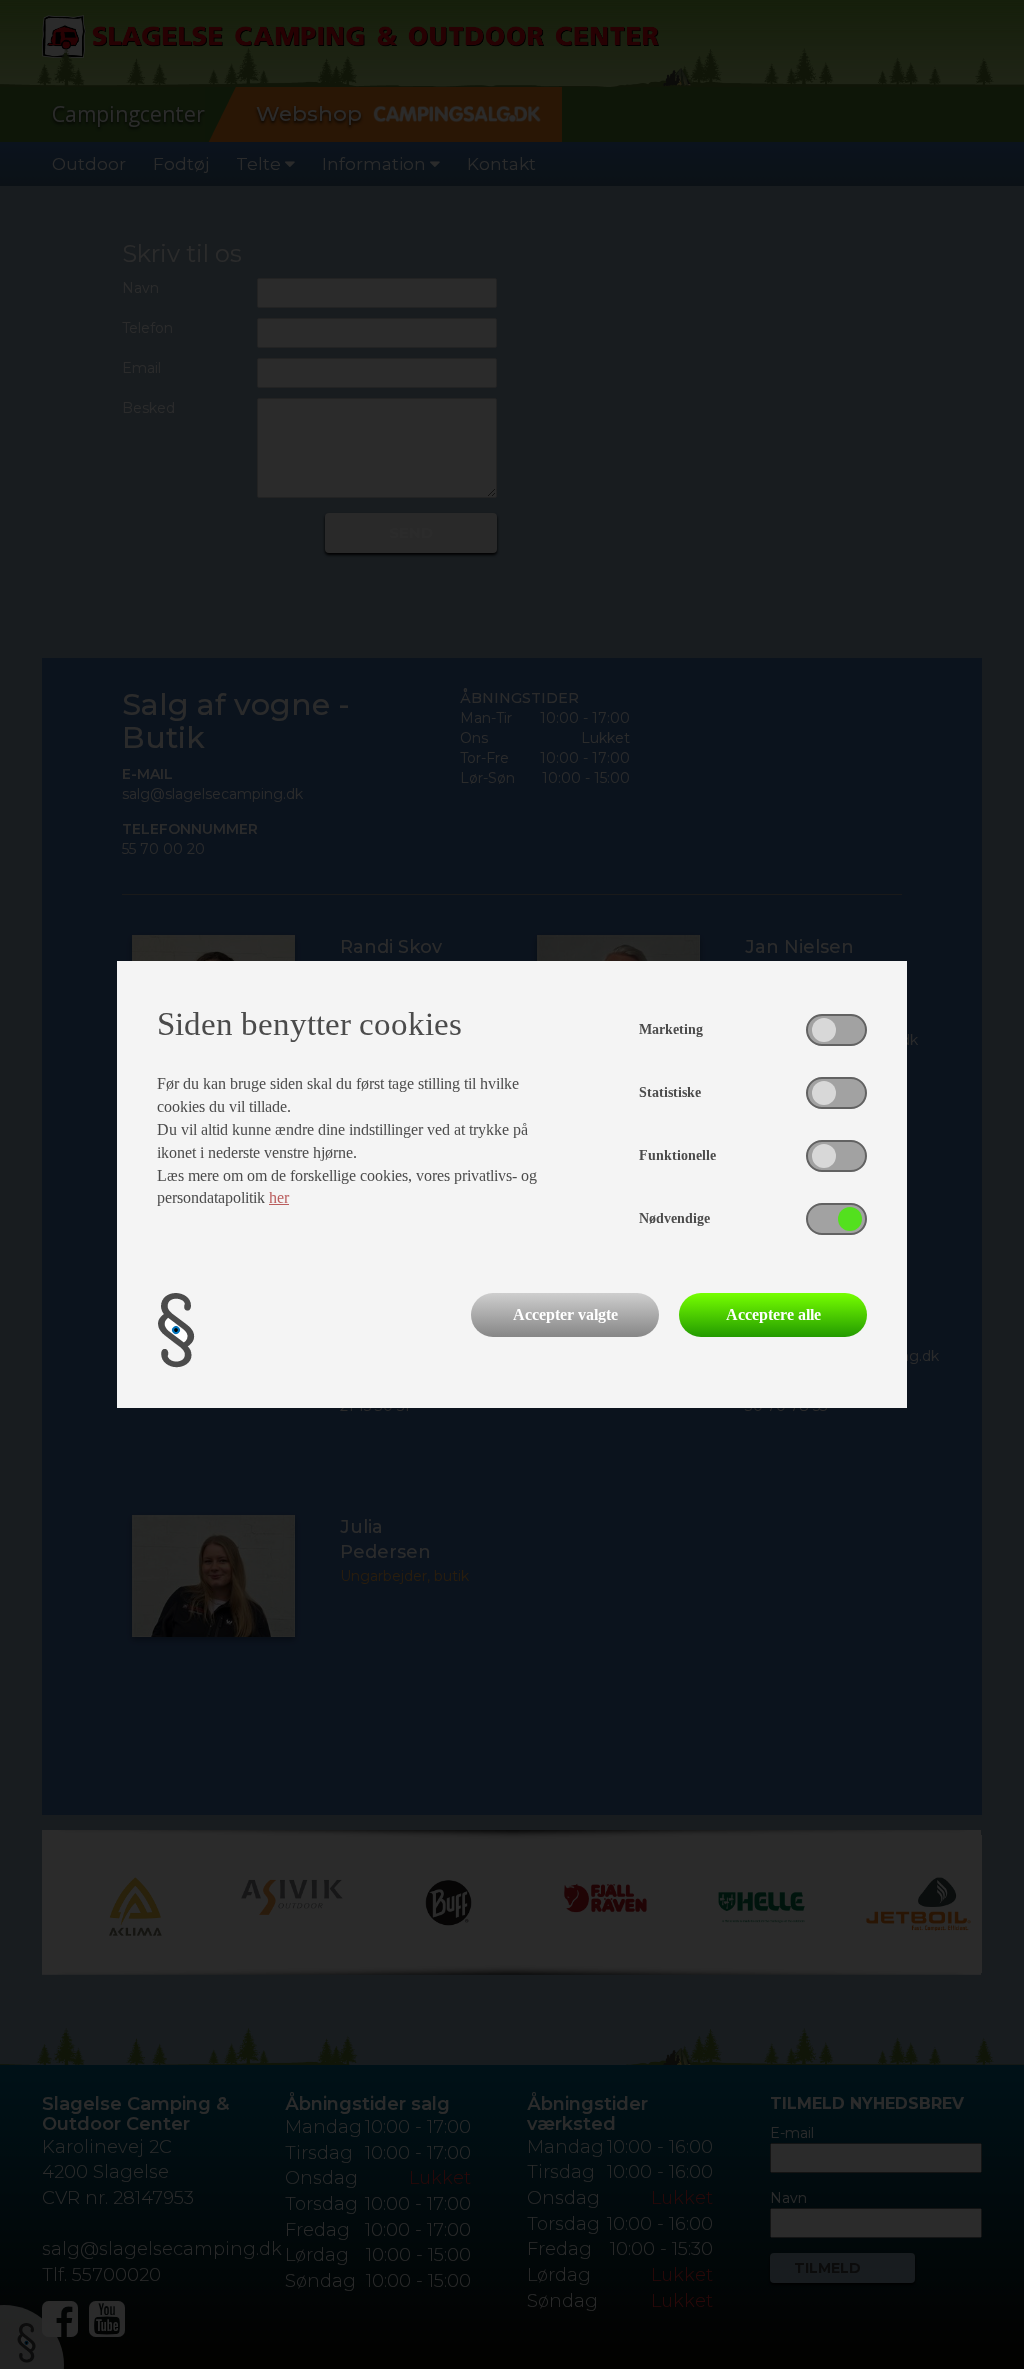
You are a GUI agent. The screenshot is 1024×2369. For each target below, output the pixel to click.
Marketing (671, 1029)
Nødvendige (674, 1218)
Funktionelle (677, 1155)
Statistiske (670, 1092)
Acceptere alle (773, 1314)
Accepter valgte (565, 1314)
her (279, 1197)
